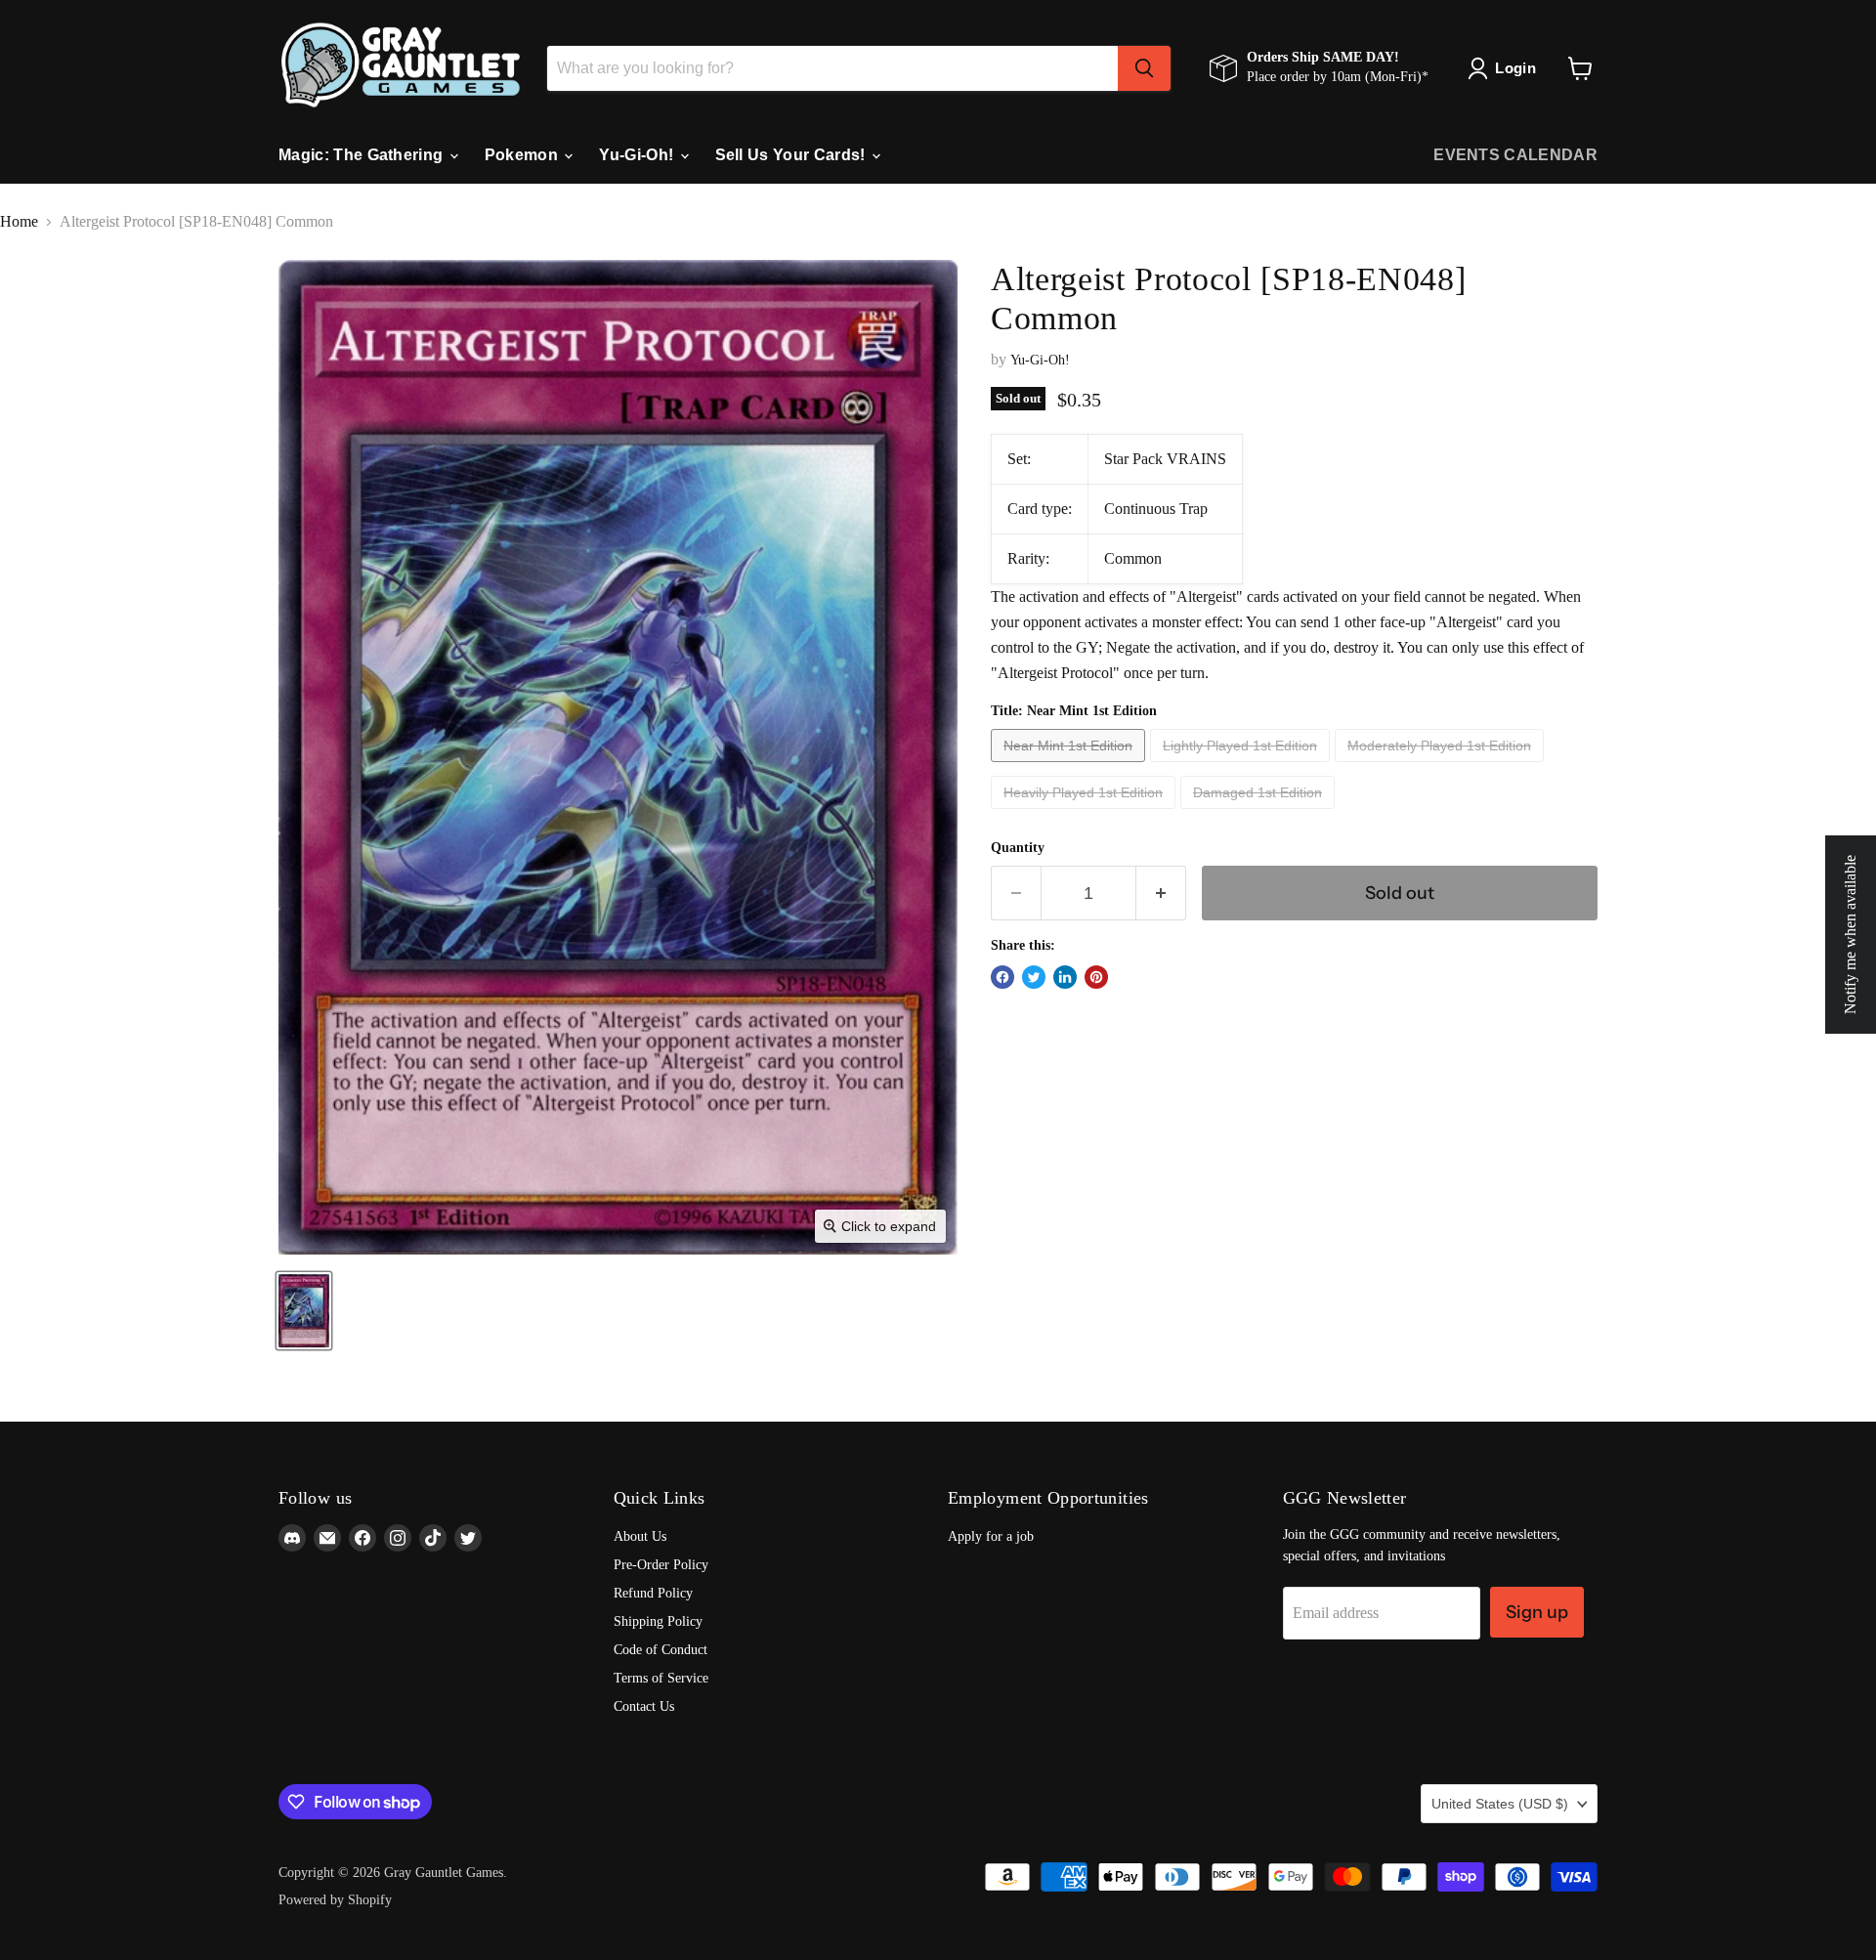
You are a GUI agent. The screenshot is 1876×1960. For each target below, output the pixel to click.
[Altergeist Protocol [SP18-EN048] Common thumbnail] (304, 1311)
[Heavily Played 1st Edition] (1086, 813)
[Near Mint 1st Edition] (1070, 767)
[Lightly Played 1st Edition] (1242, 767)
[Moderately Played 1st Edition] (1442, 767)
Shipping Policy (658, 1621)
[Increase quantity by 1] (1161, 893)
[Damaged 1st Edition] (1260, 813)
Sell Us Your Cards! (792, 155)
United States (1500, 1804)
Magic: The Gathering (363, 155)
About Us (640, 1536)
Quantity (1018, 848)
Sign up (1537, 1612)
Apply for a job (991, 1536)
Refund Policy (653, 1593)
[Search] (1144, 68)
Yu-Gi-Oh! (638, 155)
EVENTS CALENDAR (1515, 155)
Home (19, 221)
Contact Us (644, 1706)
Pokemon (524, 155)
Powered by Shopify (335, 1900)
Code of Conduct (661, 1650)
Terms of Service (661, 1678)
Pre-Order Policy (661, 1565)
